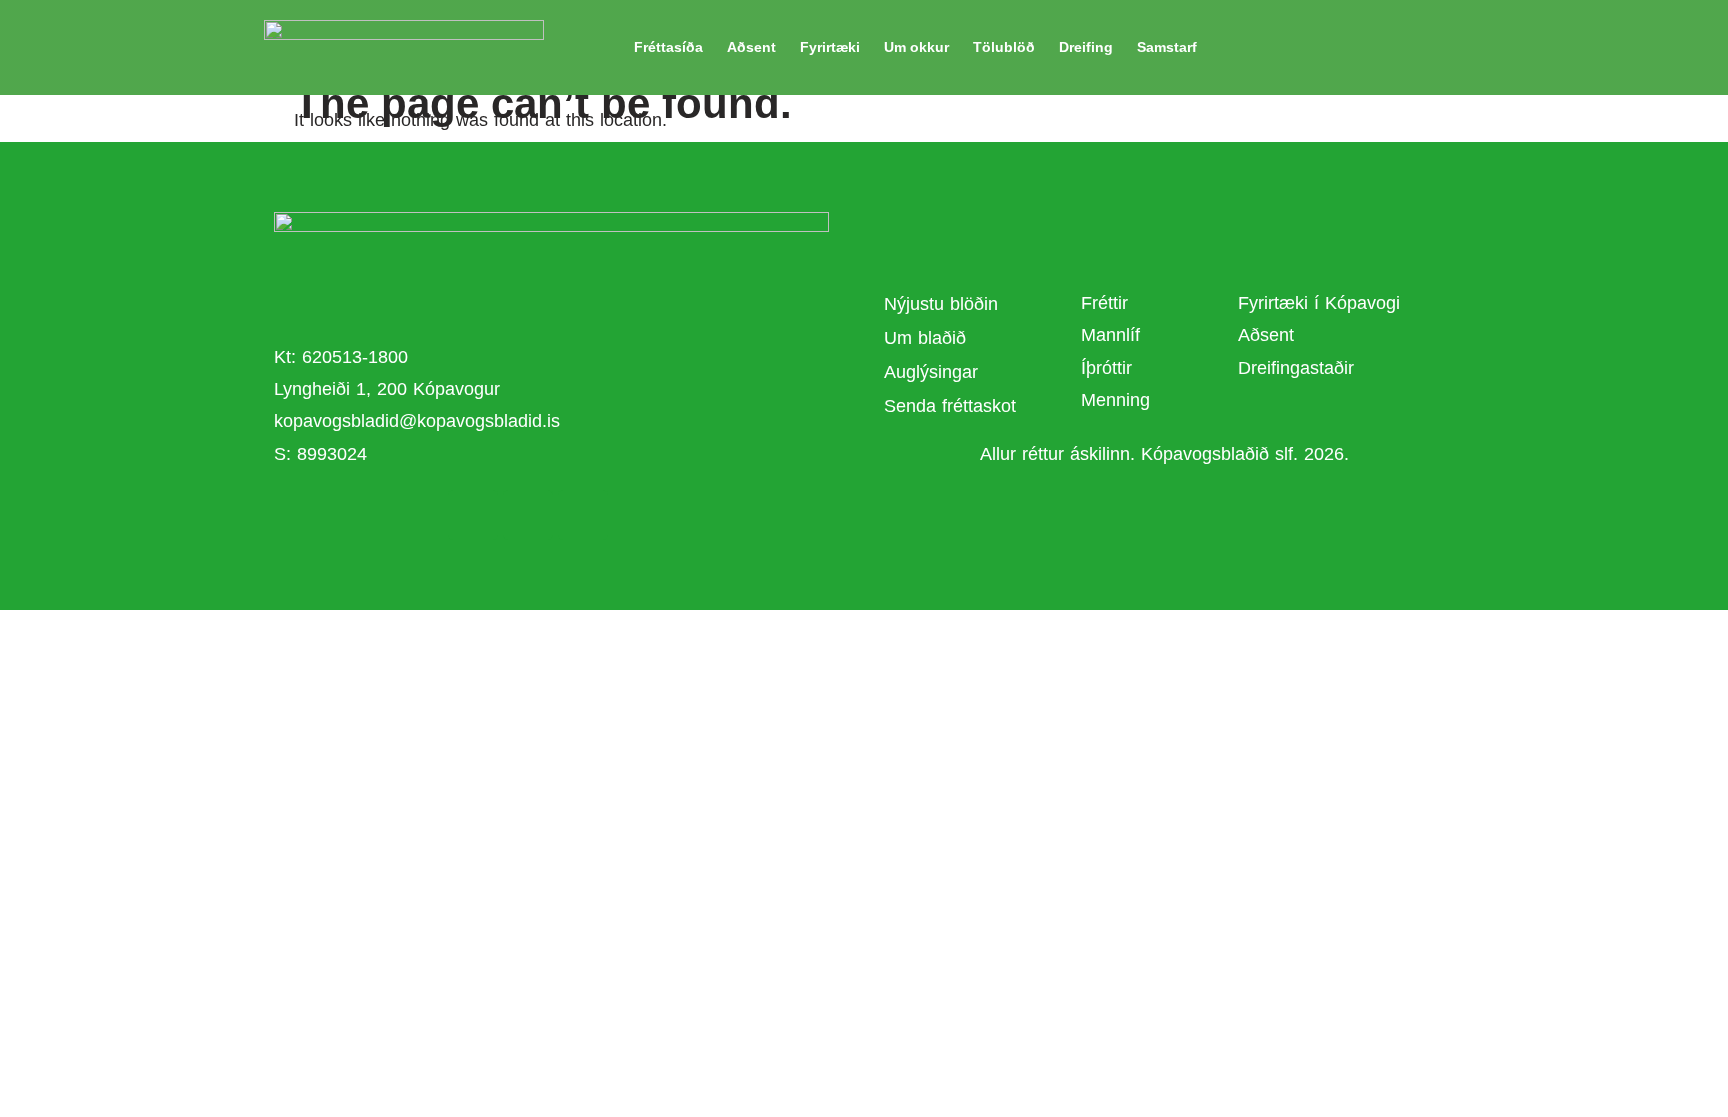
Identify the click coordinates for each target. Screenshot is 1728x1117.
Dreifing (1086, 47)
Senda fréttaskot (950, 406)
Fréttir (1104, 303)
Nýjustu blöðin (941, 304)
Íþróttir (1106, 368)
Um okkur (916, 47)
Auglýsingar (931, 372)
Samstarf (1167, 47)
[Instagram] (583, 515)
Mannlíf (1110, 335)
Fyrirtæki (830, 47)
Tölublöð (1004, 47)
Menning (1115, 400)
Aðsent (751, 47)
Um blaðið (928, 338)
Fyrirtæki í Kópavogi (1319, 303)
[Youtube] (528, 515)
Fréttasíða (668, 47)
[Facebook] (473, 515)
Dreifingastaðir (1296, 368)
